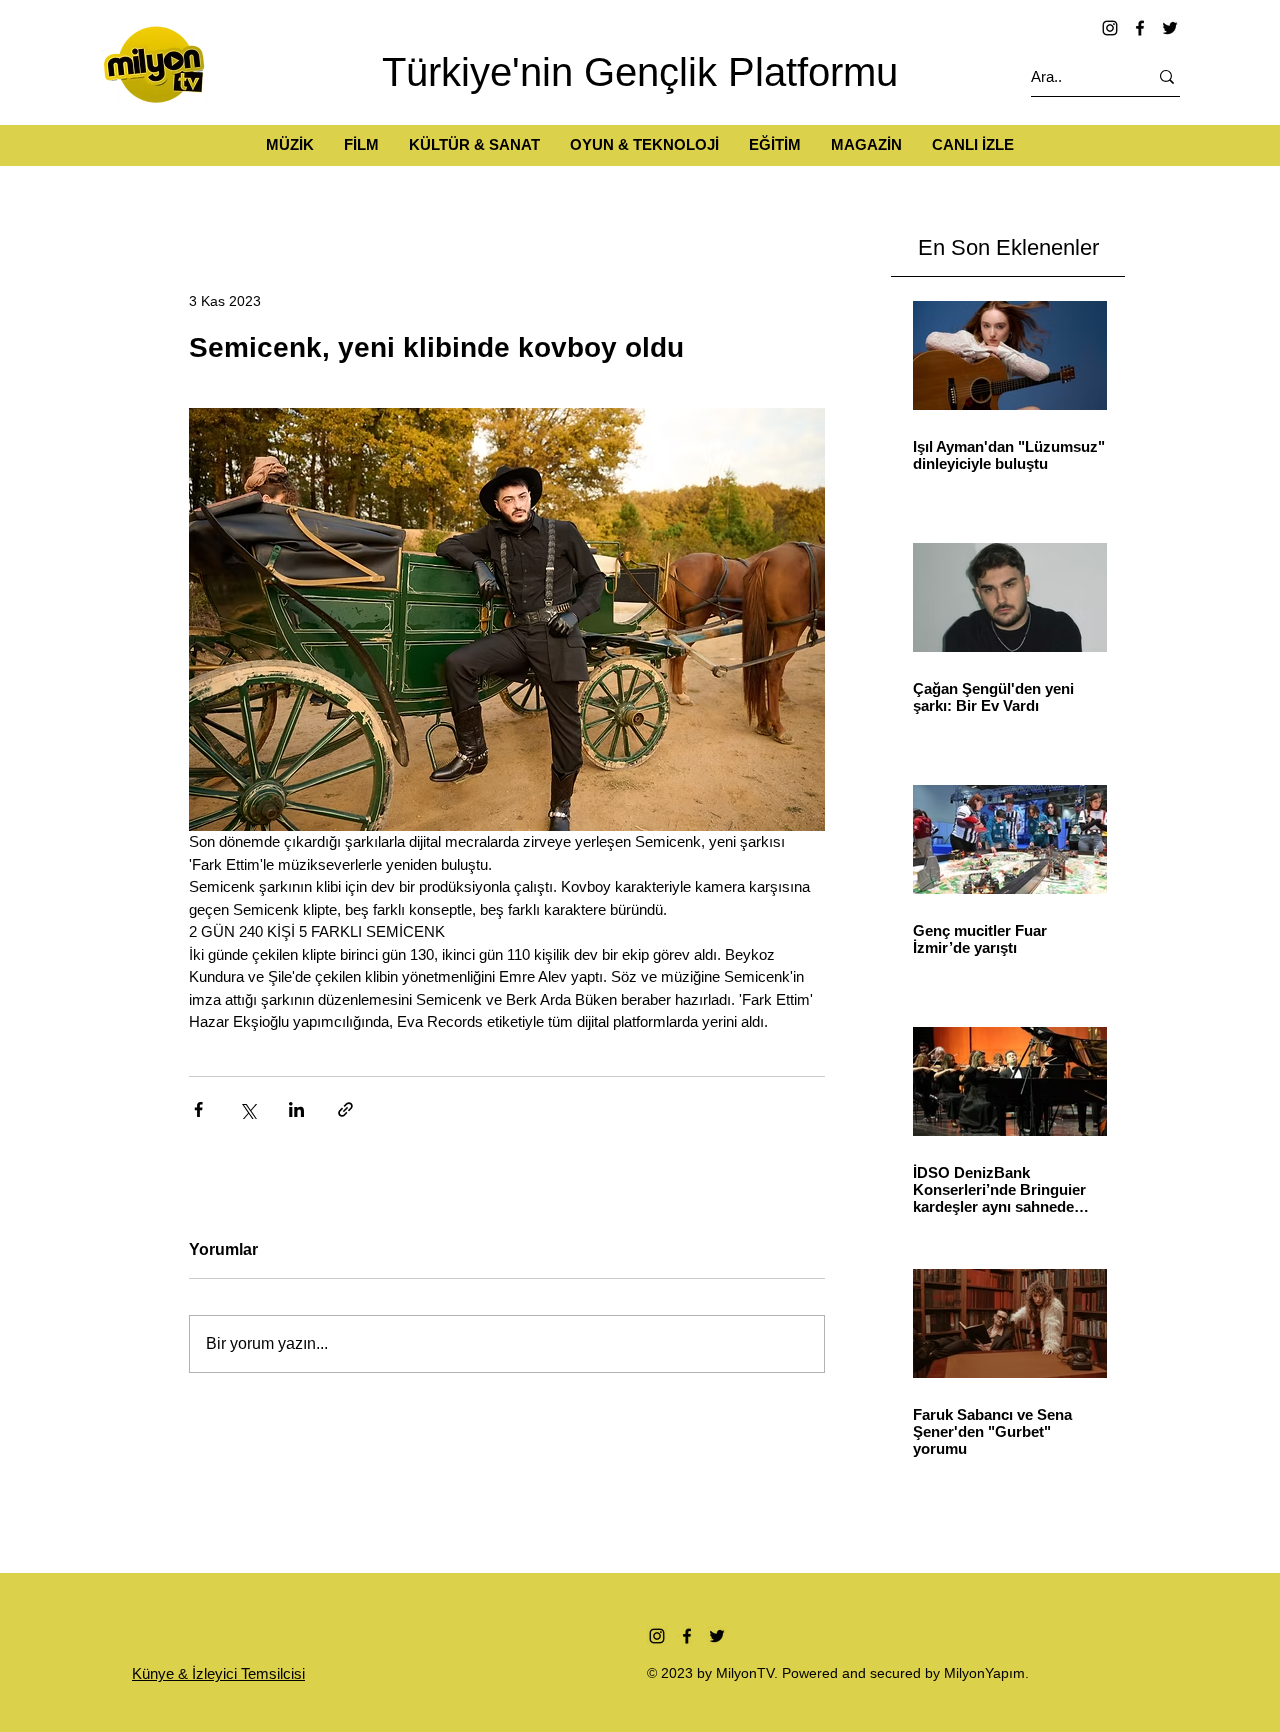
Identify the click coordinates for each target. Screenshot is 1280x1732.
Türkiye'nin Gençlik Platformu (640, 72)
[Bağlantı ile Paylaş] (345, 1109)
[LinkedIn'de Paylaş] (296, 1109)
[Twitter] (1170, 28)
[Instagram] (1110, 28)
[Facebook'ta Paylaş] (198, 1109)
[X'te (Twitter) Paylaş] (247, 1109)
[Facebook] (1140, 28)
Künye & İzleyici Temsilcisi (218, 1673)
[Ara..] (1167, 76)
